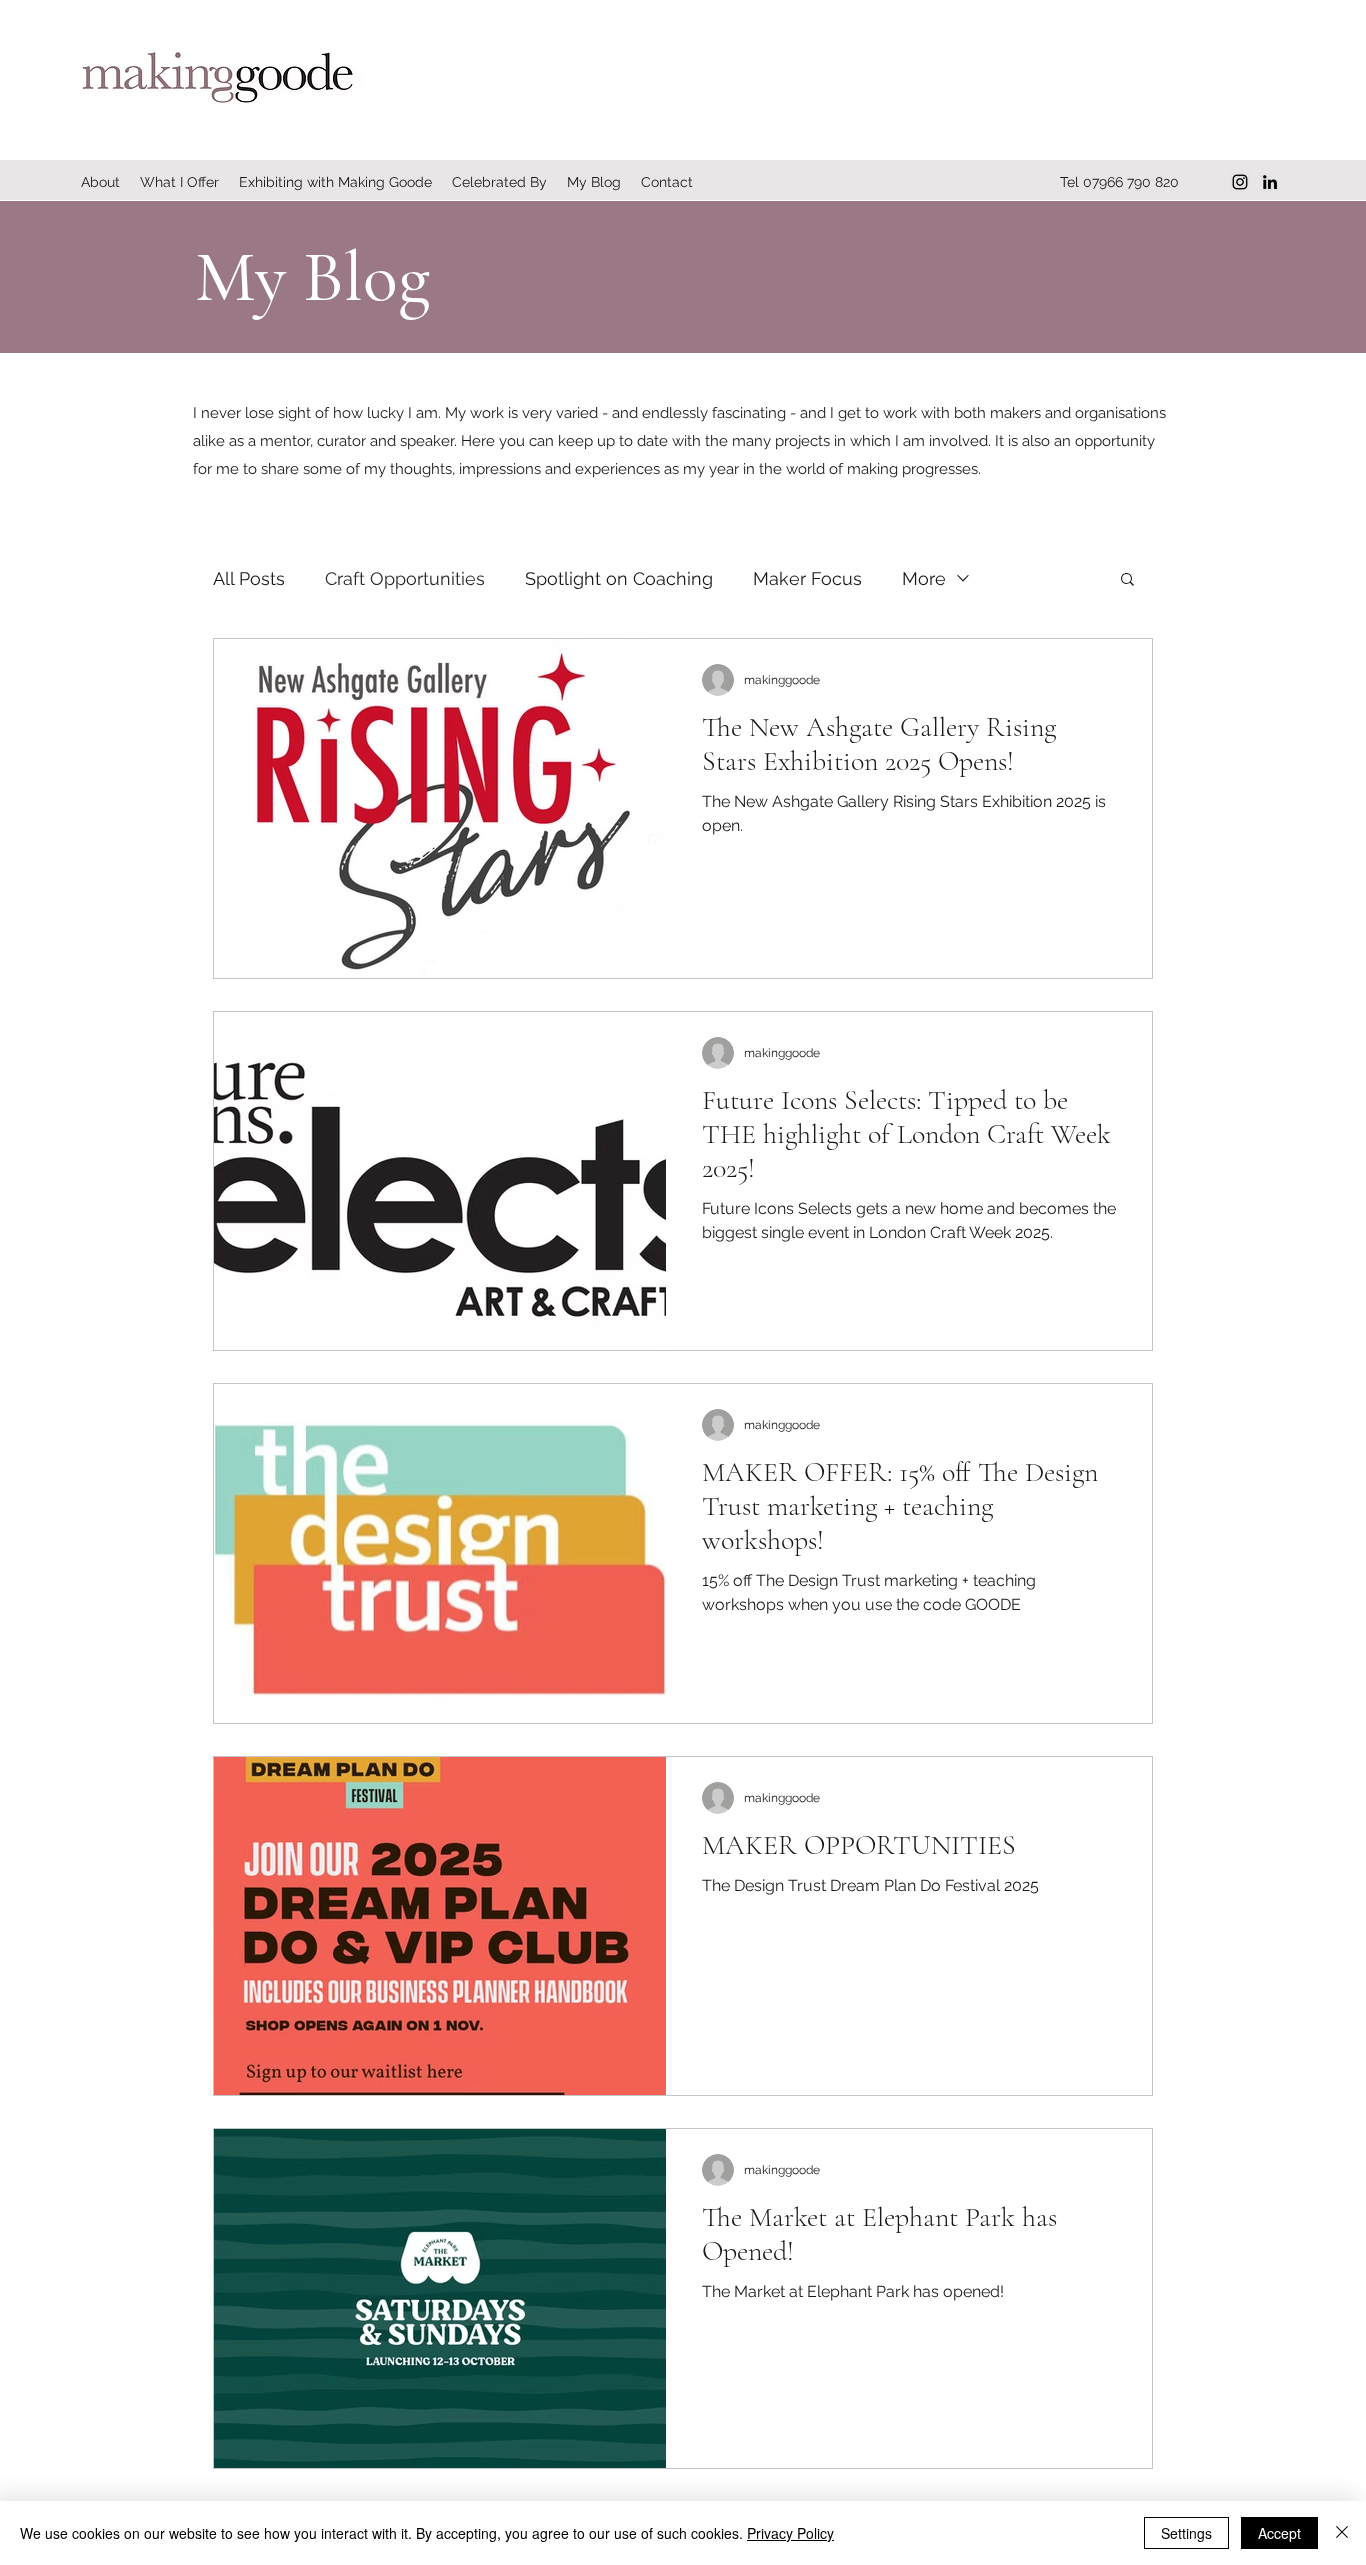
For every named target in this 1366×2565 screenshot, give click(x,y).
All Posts (249, 578)
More (924, 578)
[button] (1127, 580)
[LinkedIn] (1270, 182)
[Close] (1342, 2533)
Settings (1186, 2533)
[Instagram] (1240, 182)
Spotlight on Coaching (619, 578)
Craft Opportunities (405, 578)
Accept (1279, 2533)
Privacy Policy (790, 2533)
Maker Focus (807, 578)
